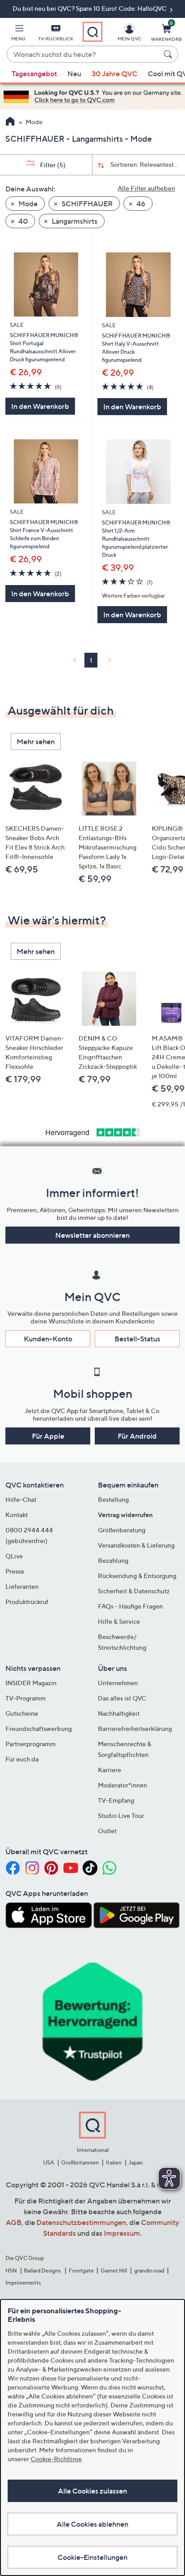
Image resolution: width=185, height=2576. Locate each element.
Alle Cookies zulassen (92, 2491)
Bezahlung (113, 1560)
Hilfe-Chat (21, 1499)
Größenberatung (122, 1530)
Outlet (107, 1831)
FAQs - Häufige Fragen (130, 1606)
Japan (136, 2162)
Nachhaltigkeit (119, 1713)
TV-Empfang (116, 1800)
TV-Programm (26, 1698)
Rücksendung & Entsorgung (137, 1576)
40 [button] (22, 221)
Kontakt (17, 1515)
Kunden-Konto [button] (48, 1339)
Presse (15, 1571)
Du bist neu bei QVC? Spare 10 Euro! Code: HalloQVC (90, 8)
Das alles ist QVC (122, 1698)
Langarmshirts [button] (74, 221)
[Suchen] (169, 54)
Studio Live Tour (121, 1815)
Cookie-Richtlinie (56, 2459)
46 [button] (140, 204)
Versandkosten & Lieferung (136, 1545)
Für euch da (22, 1759)
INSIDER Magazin (31, 1683)
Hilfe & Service (119, 1621)
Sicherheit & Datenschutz (134, 1591)
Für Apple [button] (48, 1436)
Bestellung (113, 1499)
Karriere (110, 1770)
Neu (74, 74)
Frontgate (81, 2270)
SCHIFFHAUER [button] (86, 204)
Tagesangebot (34, 74)
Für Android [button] (137, 1436)
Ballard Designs (43, 2270)
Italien (114, 2162)
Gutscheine (22, 1713)
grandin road (149, 2270)
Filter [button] (52, 165)
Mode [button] (27, 204)
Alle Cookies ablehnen (92, 2524)
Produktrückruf (27, 1602)
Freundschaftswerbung (39, 1728)
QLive (14, 1556)
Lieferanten (22, 1586)
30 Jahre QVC (115, 74)
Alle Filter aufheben (146, 188)
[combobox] (84, 55)
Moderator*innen (123, 1785)
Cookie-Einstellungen (92, 2557)
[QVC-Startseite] (10, 122)
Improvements (23, 2283)
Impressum (122, 2233)
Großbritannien (80, 2162)
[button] (18, 34)
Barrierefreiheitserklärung (135, 1728)
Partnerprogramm (31, 1744)
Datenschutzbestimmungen (81, 2222)
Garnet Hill (114, 2270)
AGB (14, 2222)
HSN (11, 2270)
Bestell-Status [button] (137, 1339)
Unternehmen (118, 1683)
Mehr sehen (36, 742)
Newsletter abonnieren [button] (92, 1235)
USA (49, 2162)
